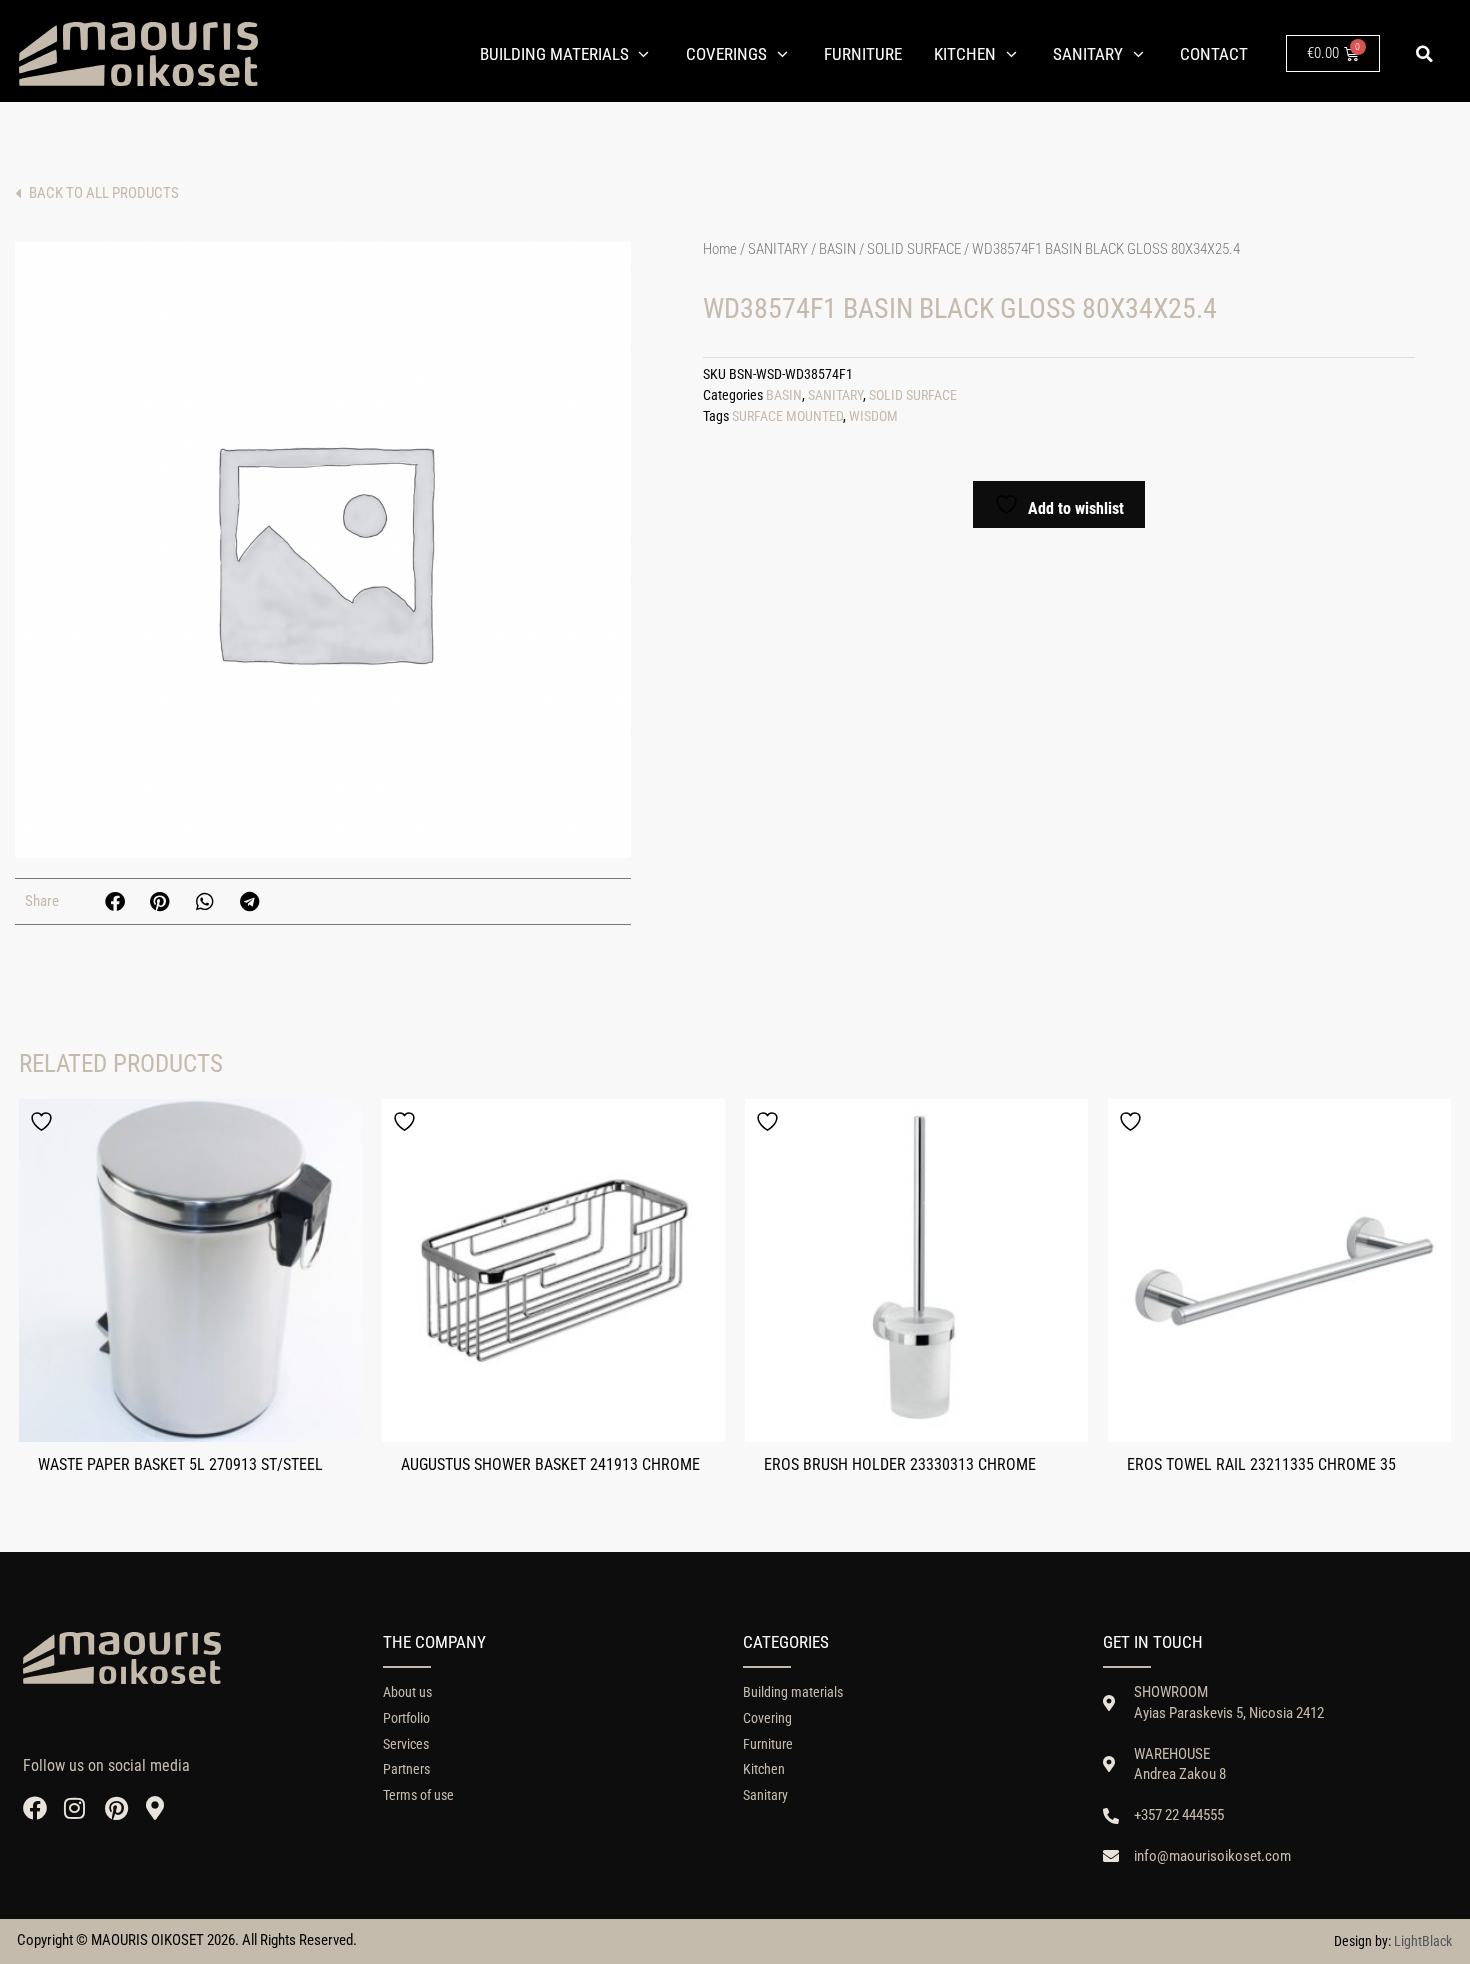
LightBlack (1423, 1941)
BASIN (837, 249)
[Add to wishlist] (44, 1121)
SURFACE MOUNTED (787, 416)
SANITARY (778, 249)
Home (720, 249)
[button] (1424, 54)
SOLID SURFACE (914, 249)
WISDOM (873, 416)
